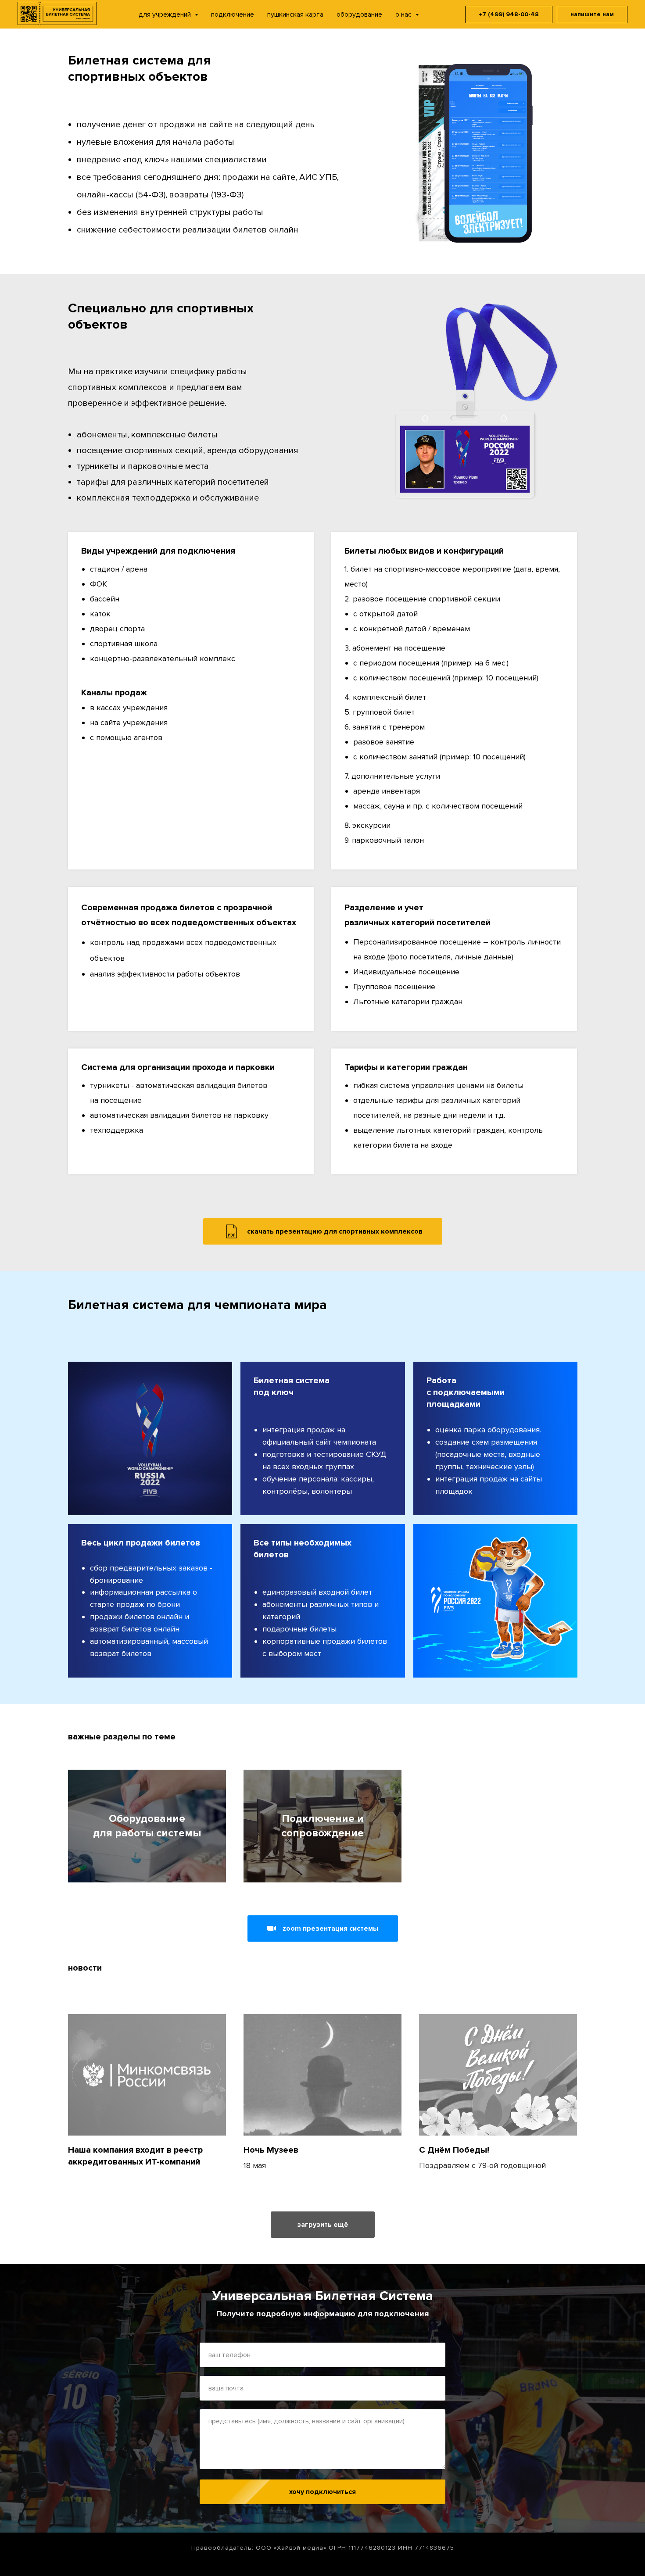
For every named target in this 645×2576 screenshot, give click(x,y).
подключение (233, 14)
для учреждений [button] (166, 14)
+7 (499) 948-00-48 (509, 14)
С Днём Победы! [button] (454, 2150)
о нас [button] (404, 14)
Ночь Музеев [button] (271, 2150)
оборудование (359, 14)
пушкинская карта (295, 14)
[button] (323, 1928)
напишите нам (592, 14)
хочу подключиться (322, 2492)
